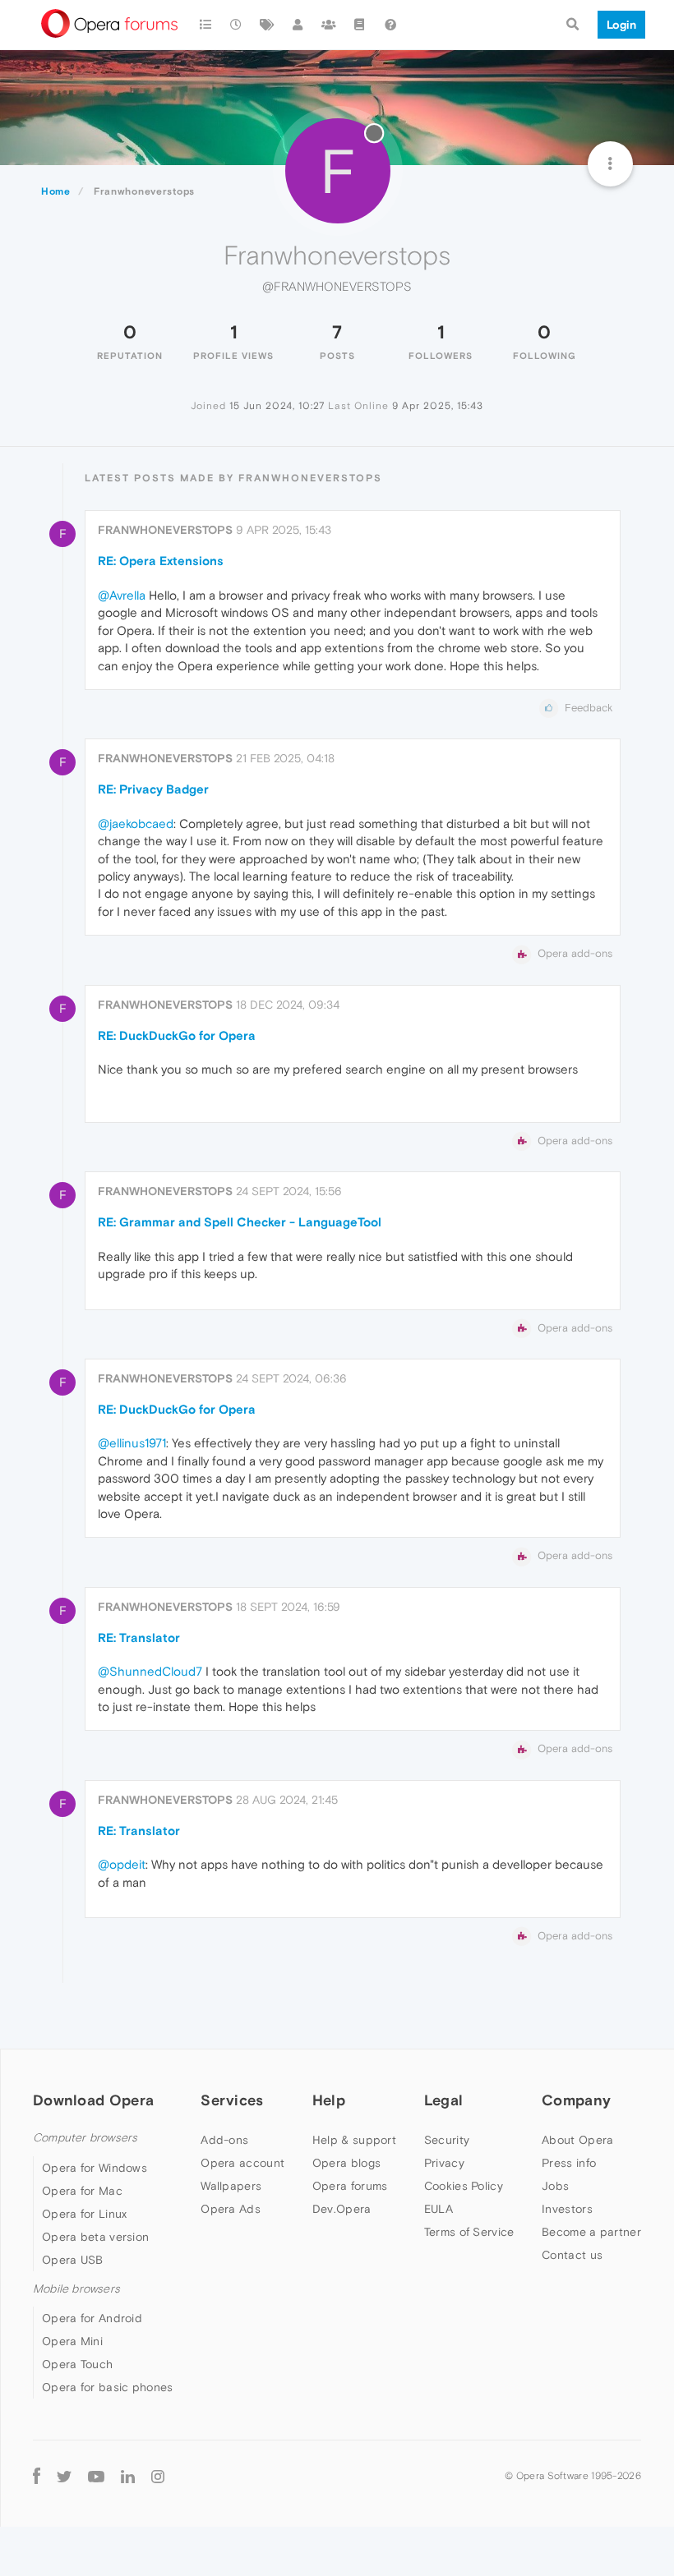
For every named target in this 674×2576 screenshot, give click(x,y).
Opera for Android (92, 2318)
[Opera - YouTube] (96, 2475)
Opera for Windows (95, 2168)
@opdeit (122, 1864)
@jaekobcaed (136, 823)
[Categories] (205, 25)
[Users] (298, 25)
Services (232, 2100)
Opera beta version (95, 2237)
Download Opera (93, 2100)
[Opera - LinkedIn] (128, 2475)
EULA (439, 2209)
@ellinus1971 (132, 1443)
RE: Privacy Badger (153, 789)
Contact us (572, 2255)
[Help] (390, 25)
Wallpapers (231, 2186)
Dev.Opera (342, 2209)
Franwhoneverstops (165, 530)
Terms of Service (469, 2232)
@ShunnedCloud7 (150, 1671)
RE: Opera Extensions (161, 561)
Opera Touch (77, 2364)
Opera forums (350, 2186)
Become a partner (591, 2232)
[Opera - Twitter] (64, 2475)
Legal (444, 2100)
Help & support (354, 2140)
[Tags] (267, 25)
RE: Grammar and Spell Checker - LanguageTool (240, 1222)
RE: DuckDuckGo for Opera (177, 1035)
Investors (567, 2209)
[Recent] (237, 25)
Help (329, 2100)
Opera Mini (72, 2341)
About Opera (577, 2140)
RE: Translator (139, 1638)
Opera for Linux (85, 2214)
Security (447, 2140)
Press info (569, 2163)
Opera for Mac (82, 2191)
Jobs (555, 2186)
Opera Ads (231, 2209)
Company (576, 2100)
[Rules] (360, 25)
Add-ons (224, 2140)
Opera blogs (346, 2163)
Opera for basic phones (108, 2387)
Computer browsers (85, 2138)
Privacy (444, 2163)
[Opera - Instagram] (158, 2475)
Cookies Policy (464, 2186)
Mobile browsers (76, 2289)
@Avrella (122, 595)
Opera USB (73, 2260)
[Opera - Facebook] (37, 2475)
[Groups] (329, 25)
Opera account (242, 2163)
